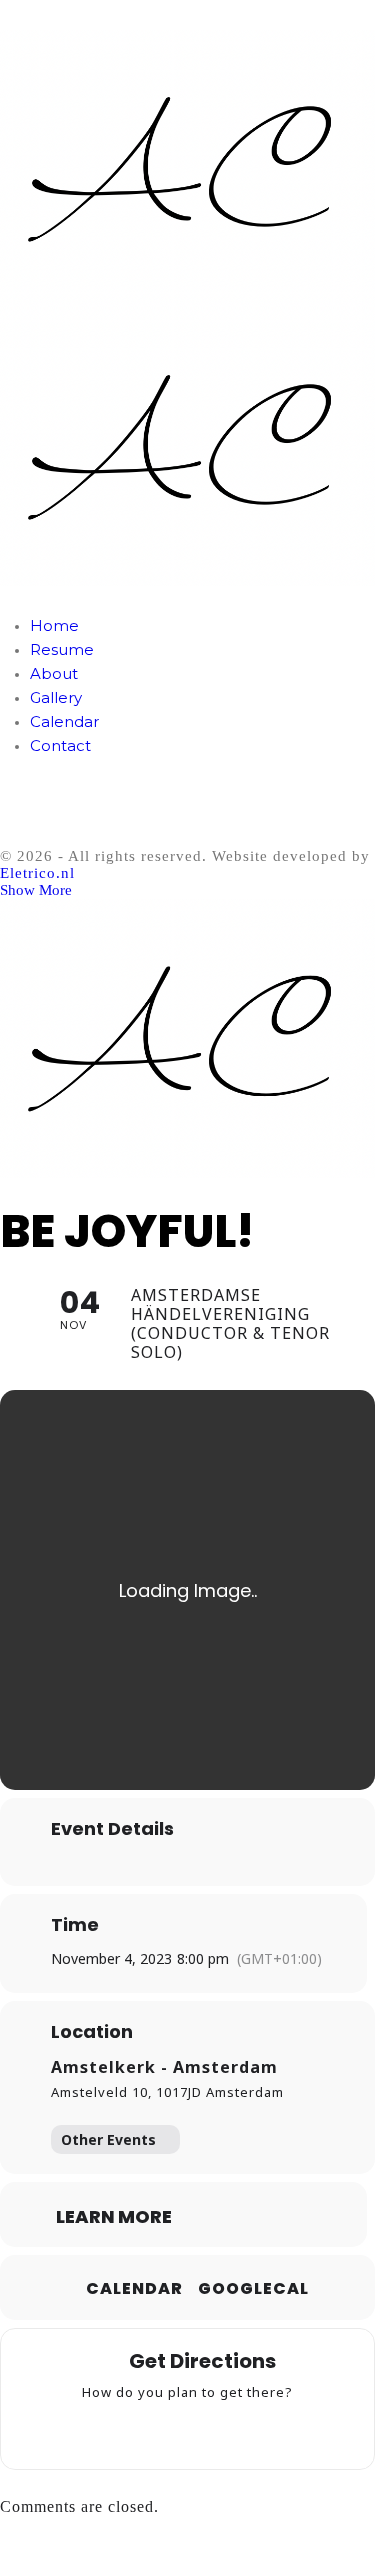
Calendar (134, 2289)
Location (92, 2032)
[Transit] (188, 2430)
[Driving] (149, 2430)
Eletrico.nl (37, 873)
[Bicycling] (266, 2430)
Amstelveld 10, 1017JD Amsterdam (167, 2092)
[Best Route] (110, 2430)
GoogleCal (253, 2289)
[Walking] (227, 2430)
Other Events (108, 2139)
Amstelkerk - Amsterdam (164, 2067)
